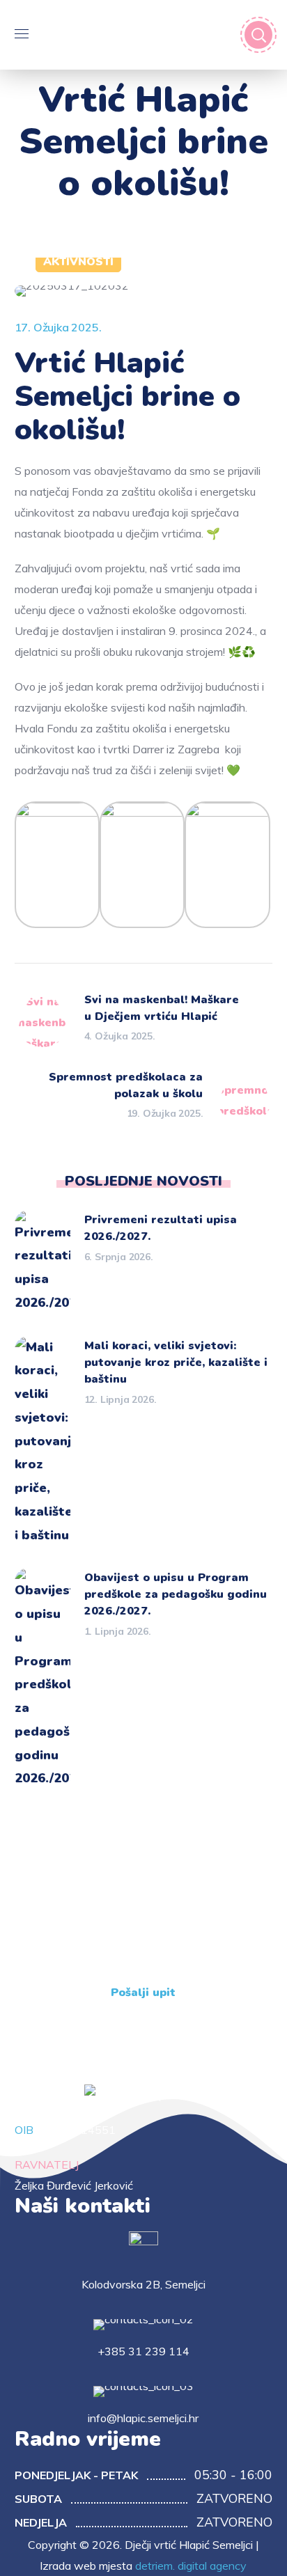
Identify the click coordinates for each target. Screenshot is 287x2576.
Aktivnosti (78, 262)
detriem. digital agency (191, 2566)
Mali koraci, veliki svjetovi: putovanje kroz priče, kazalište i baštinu (176, 1362)
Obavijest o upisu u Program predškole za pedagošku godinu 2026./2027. (176, 1594)
